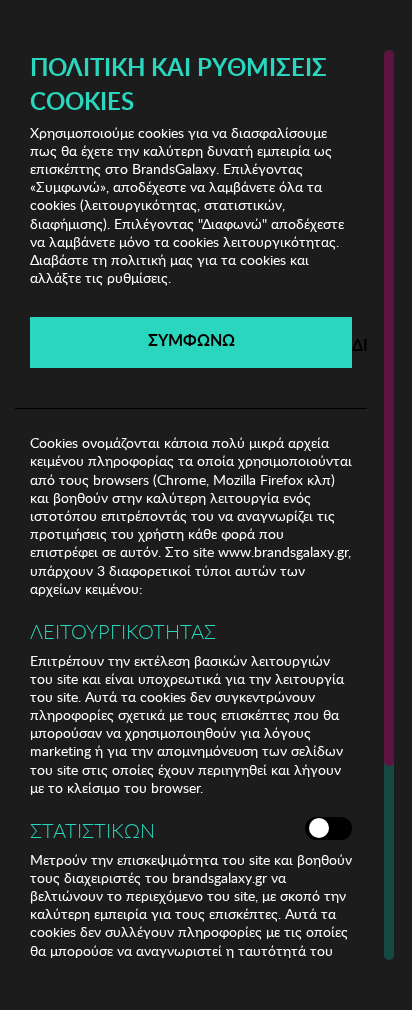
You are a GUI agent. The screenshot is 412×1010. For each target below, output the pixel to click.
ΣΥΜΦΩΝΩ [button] (191, 339)
